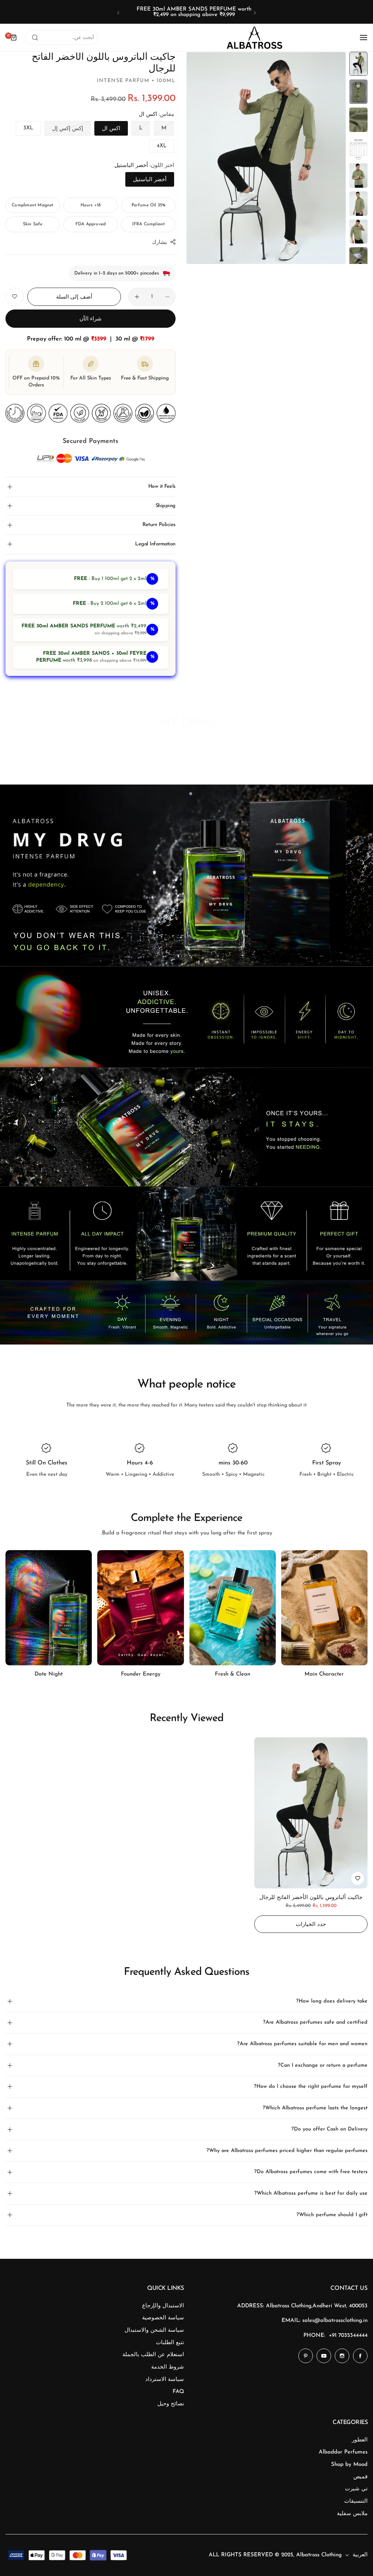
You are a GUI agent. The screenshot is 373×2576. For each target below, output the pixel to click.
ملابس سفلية (352, 2514)
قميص (360, 2477)
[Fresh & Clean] (324, 1608)
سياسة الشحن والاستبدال (154, 2330)
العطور (360, 2440)
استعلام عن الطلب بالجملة (153, 2355)
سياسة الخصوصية (163, 2318)
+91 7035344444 (348, 2336)
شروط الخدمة (168, 2367)
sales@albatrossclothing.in (335, 2321)
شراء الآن (91, 319)
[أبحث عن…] (35, 38)
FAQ (178, 2392)
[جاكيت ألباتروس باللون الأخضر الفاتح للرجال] (311, 1813)
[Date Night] (140, 1608)
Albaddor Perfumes (343, 2452)
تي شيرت (356, 2489)
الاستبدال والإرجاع (163, 2306)
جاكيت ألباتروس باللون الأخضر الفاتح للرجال (311, 1898)
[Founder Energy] (233, 1608)
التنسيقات (356, 2501)
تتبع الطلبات (170, 2343)
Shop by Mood (349, 2465)
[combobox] (62, 38)
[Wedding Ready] (49, 1608)
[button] (255, 13)
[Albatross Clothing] (255, 38)
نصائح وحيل (171, 2404)
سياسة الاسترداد (165, 2380)
